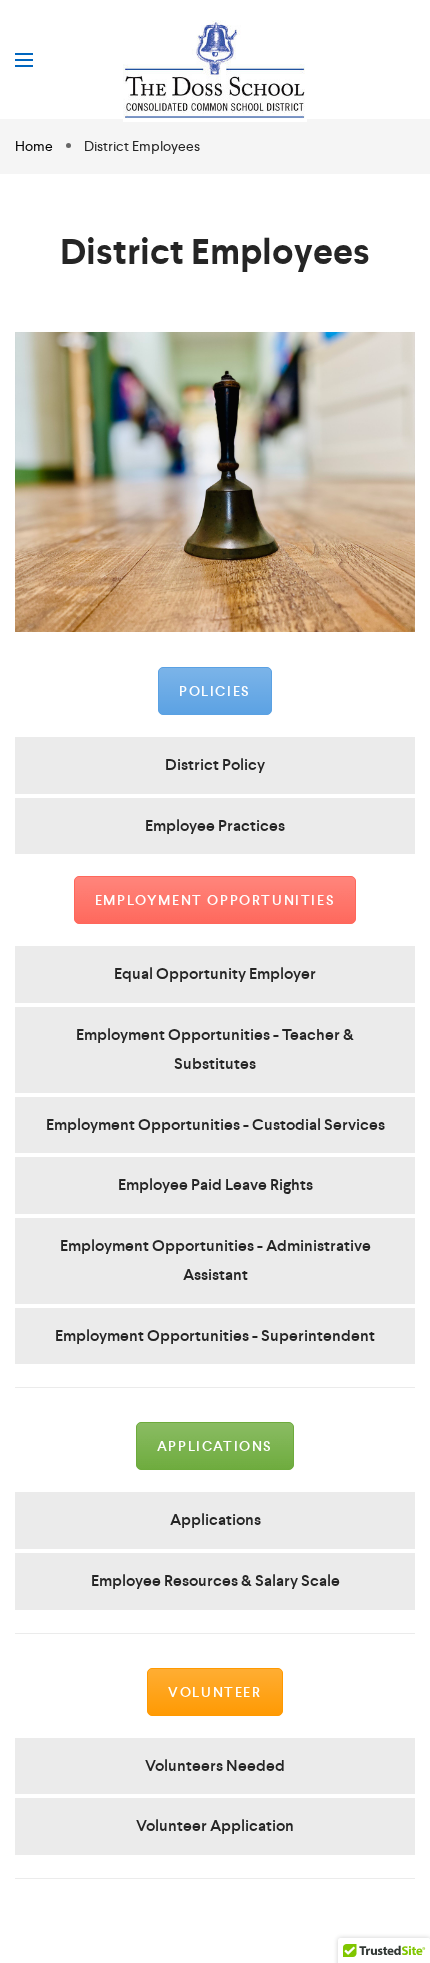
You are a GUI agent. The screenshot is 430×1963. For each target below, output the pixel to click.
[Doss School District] (215, 71)
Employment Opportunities (215, 900)
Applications (215, 1446)
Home (35, 146)
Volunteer (214, 1692)
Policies (215, 691)
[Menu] (24, 60)
